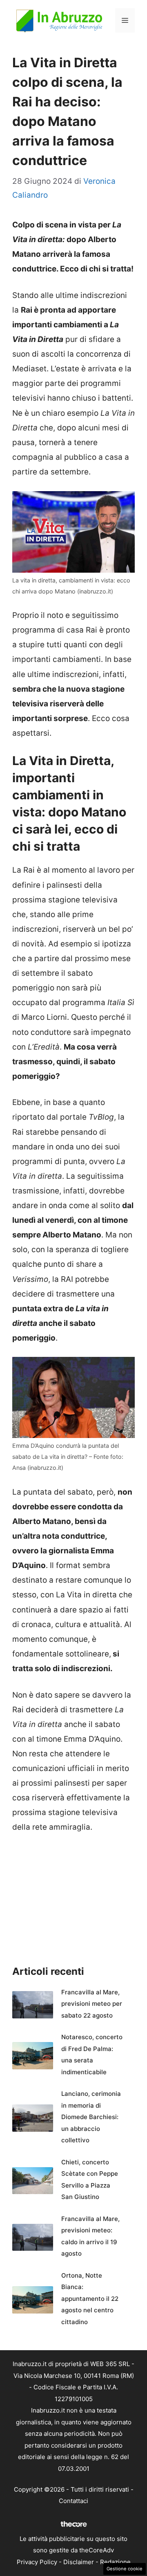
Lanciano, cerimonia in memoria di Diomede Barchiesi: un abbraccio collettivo (91, 2117)
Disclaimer (79, 2562)
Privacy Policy (37, 2562)
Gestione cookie (125, 2569)
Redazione (115, 2562)
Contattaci (73, 2501)
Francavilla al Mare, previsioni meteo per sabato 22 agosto (92, 2004)
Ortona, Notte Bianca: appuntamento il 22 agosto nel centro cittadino (90, 2299)
